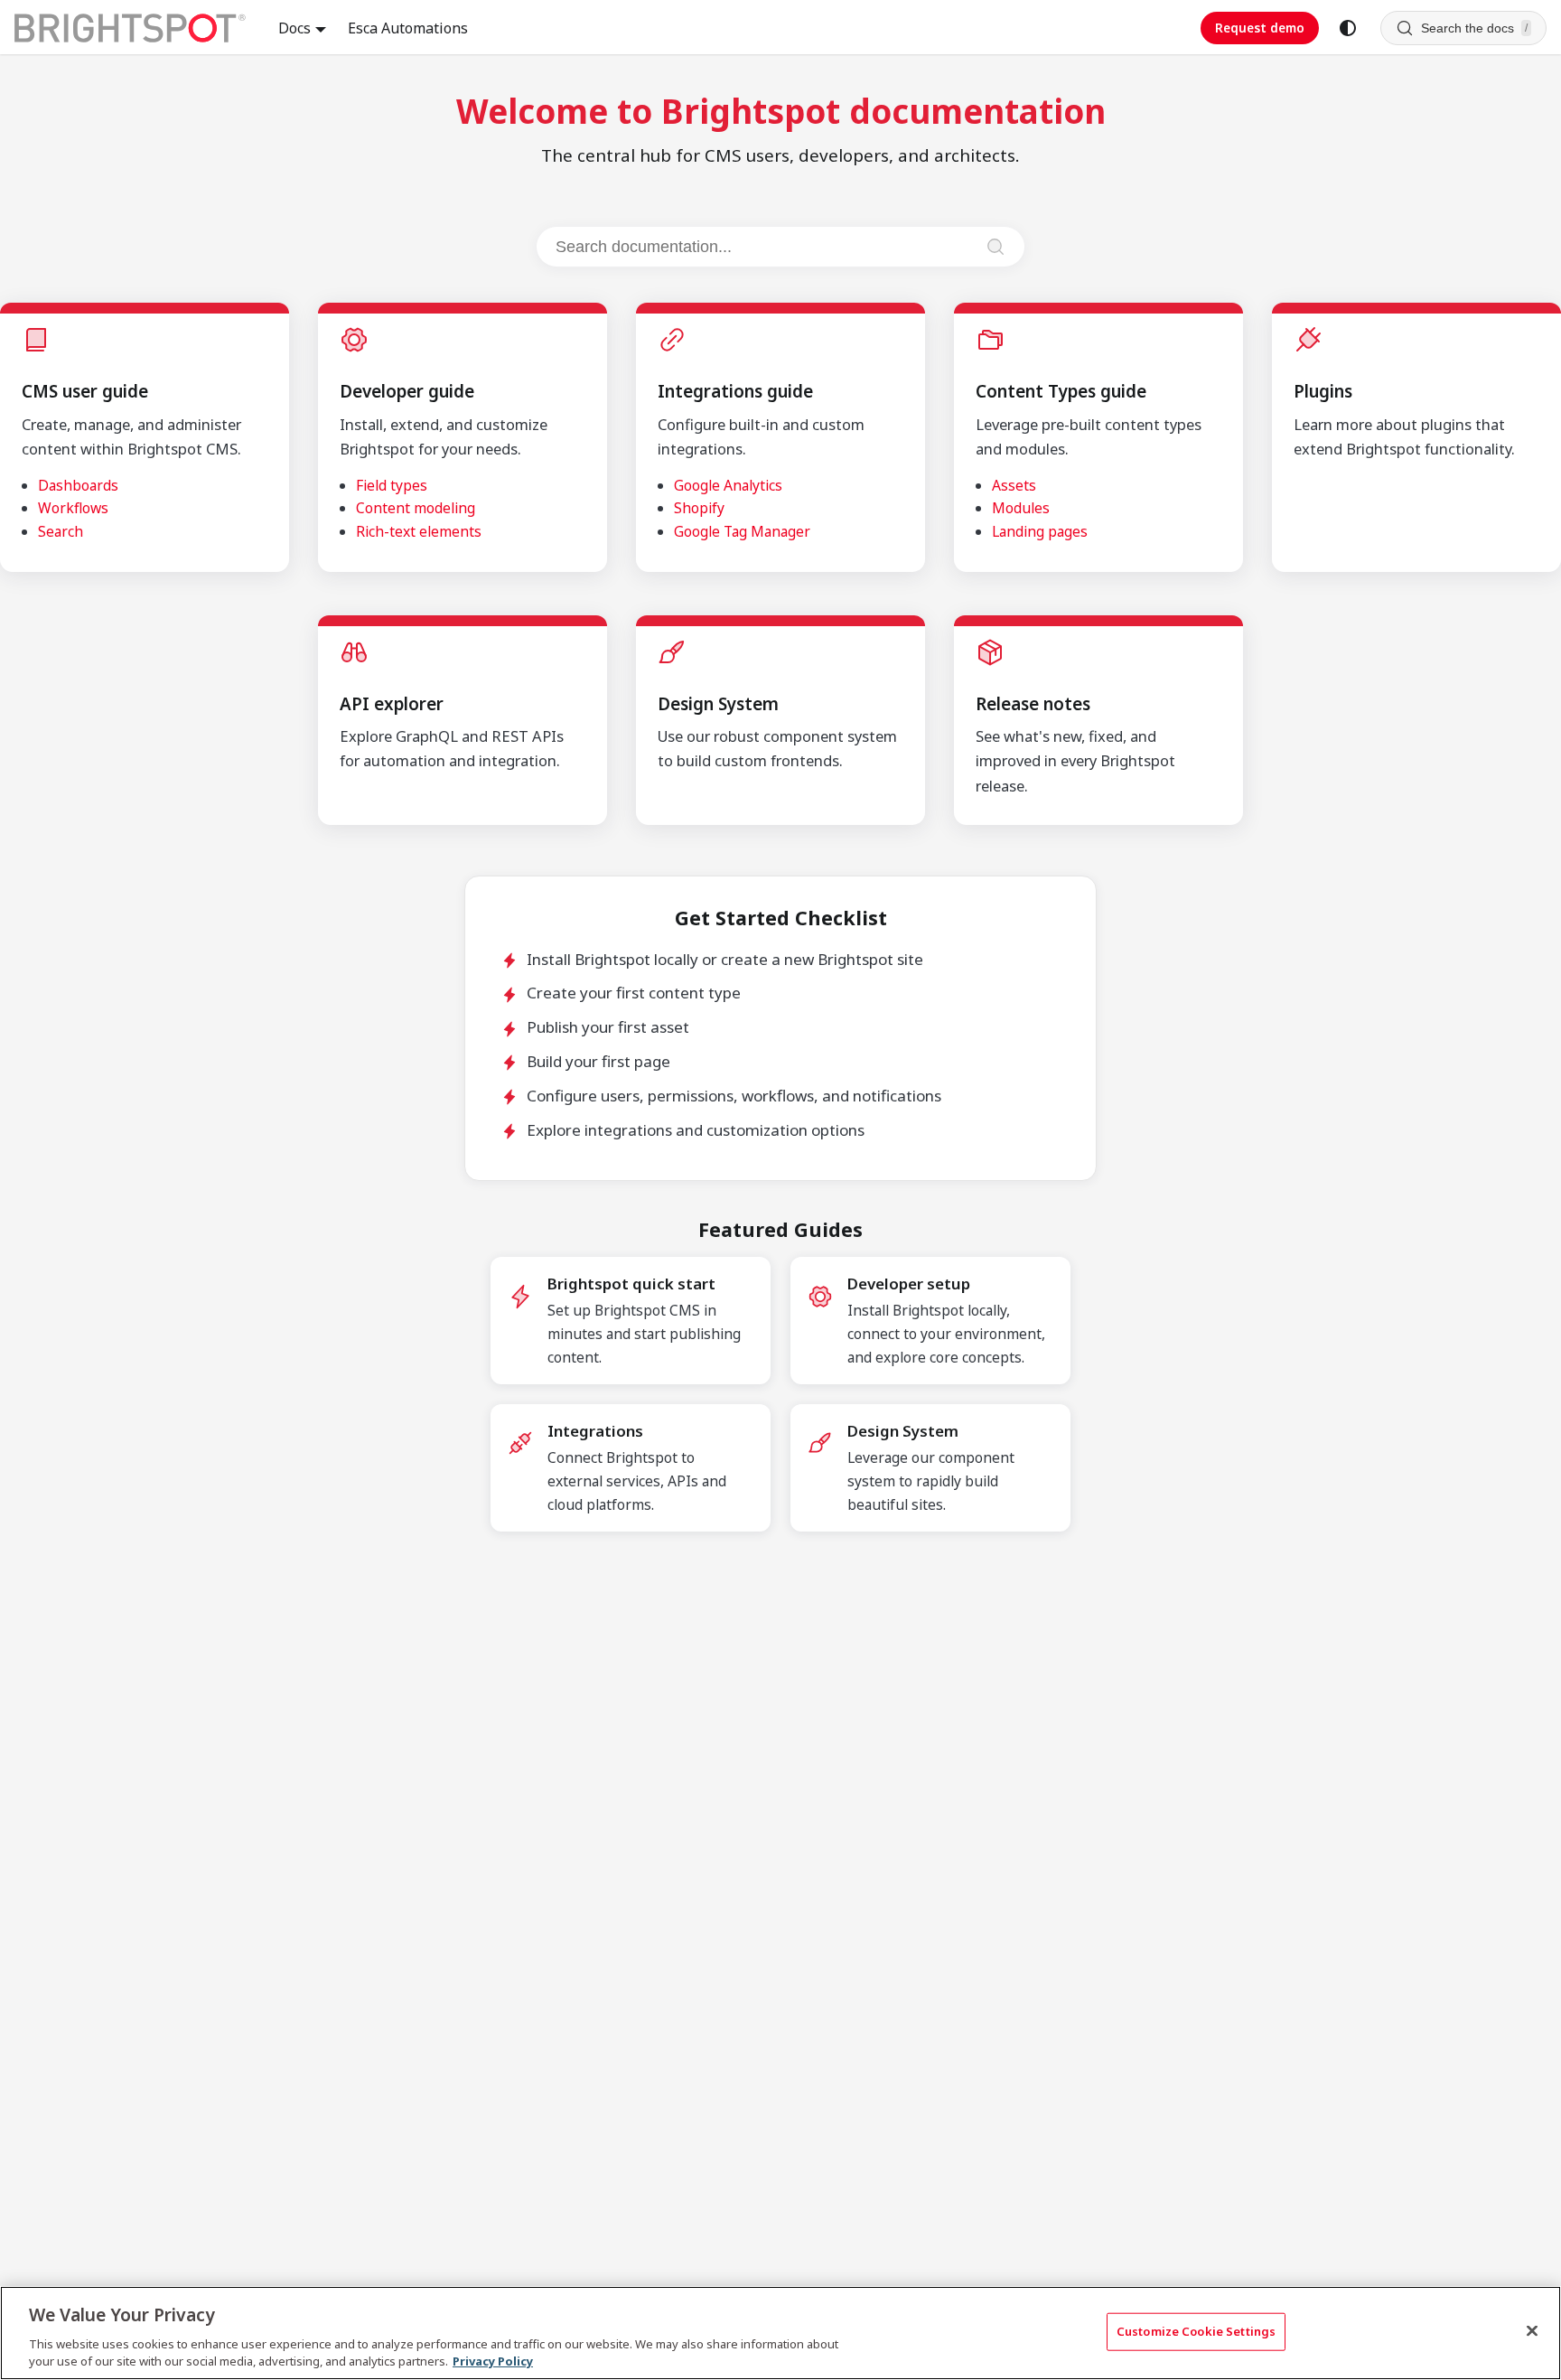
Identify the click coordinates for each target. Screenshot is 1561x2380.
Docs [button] (294, 28)
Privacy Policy (493, 2361)
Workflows (73, 508)
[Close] (1532, 2331)
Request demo (1260, 28)
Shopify (699, 508)
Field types (392, 485)
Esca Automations (408, 28)
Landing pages (1040, 531)
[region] (780, 2333)
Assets (1014, 485)
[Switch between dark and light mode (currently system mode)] (1348, 28)
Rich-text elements (419, 531)
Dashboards (78, 485)
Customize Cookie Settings (1196, 2331)
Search (61, 531)
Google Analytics (728, 485)
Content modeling (416, 508)
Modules (1021, 508)
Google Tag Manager (742, 531)
